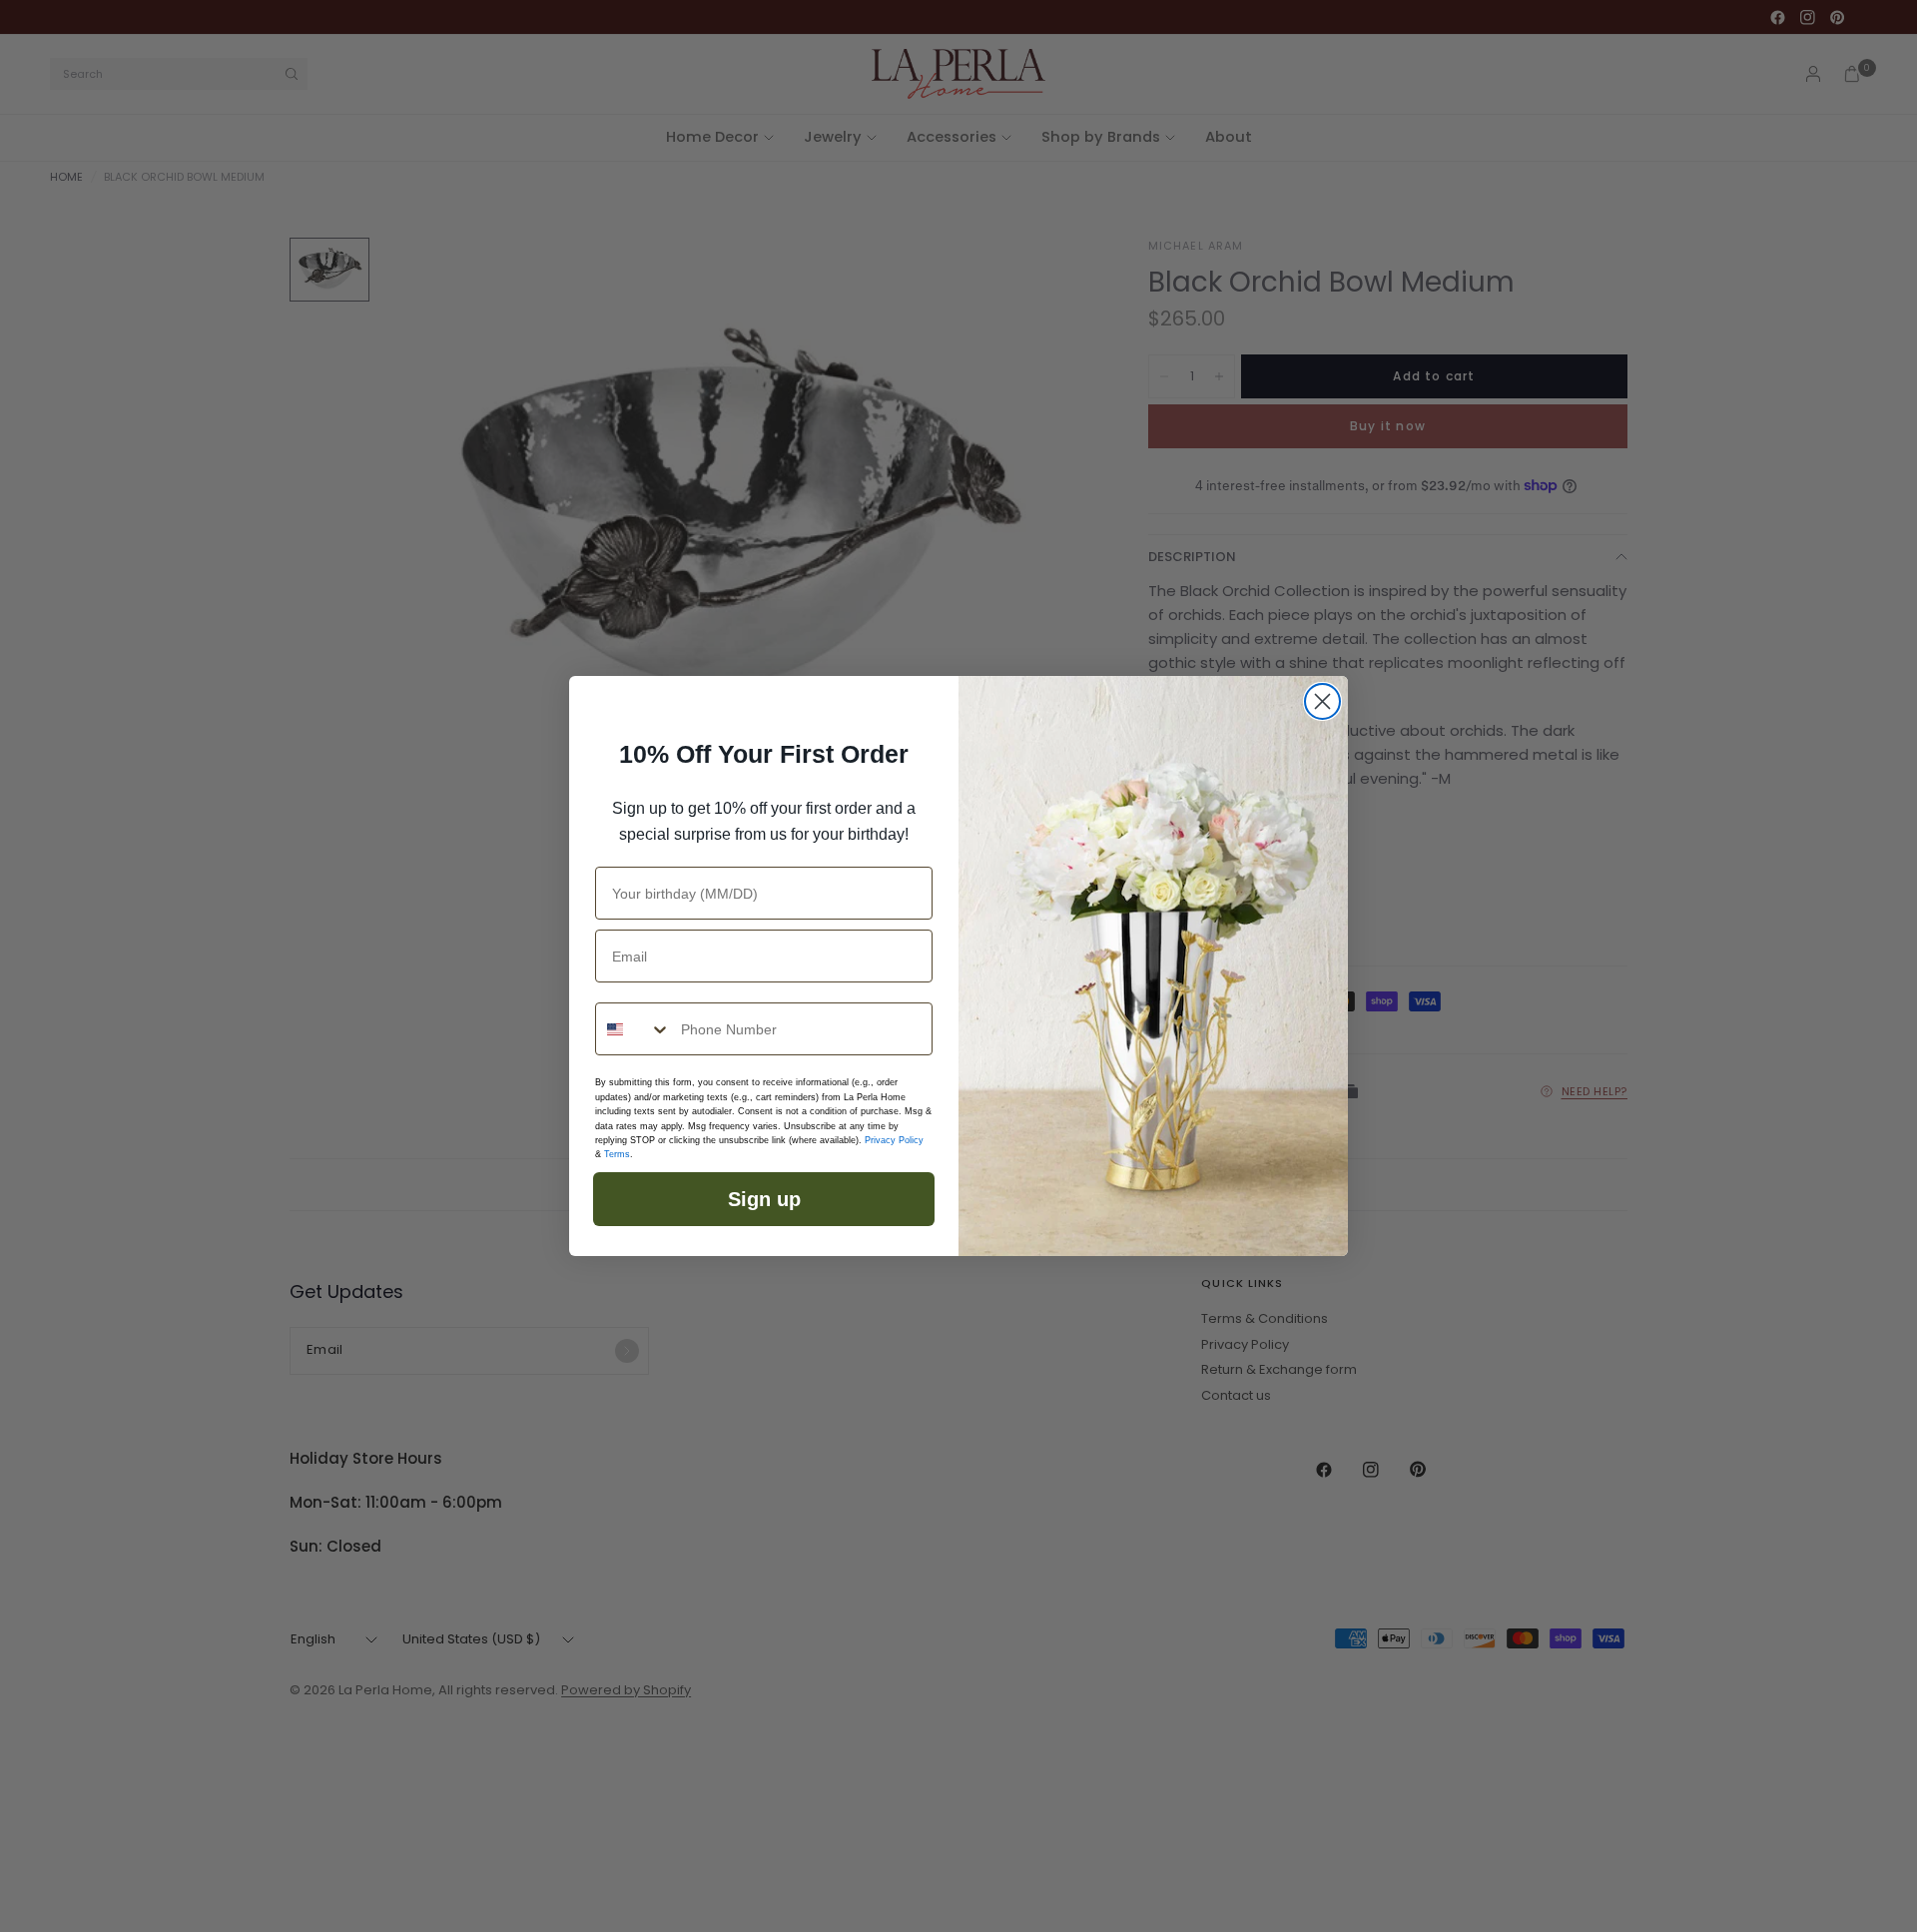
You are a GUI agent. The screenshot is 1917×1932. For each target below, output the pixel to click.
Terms (617, 1154)
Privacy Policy (894, 1140)
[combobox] (634, 1029)
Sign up (764, 1199)
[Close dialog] (1322, 701)
